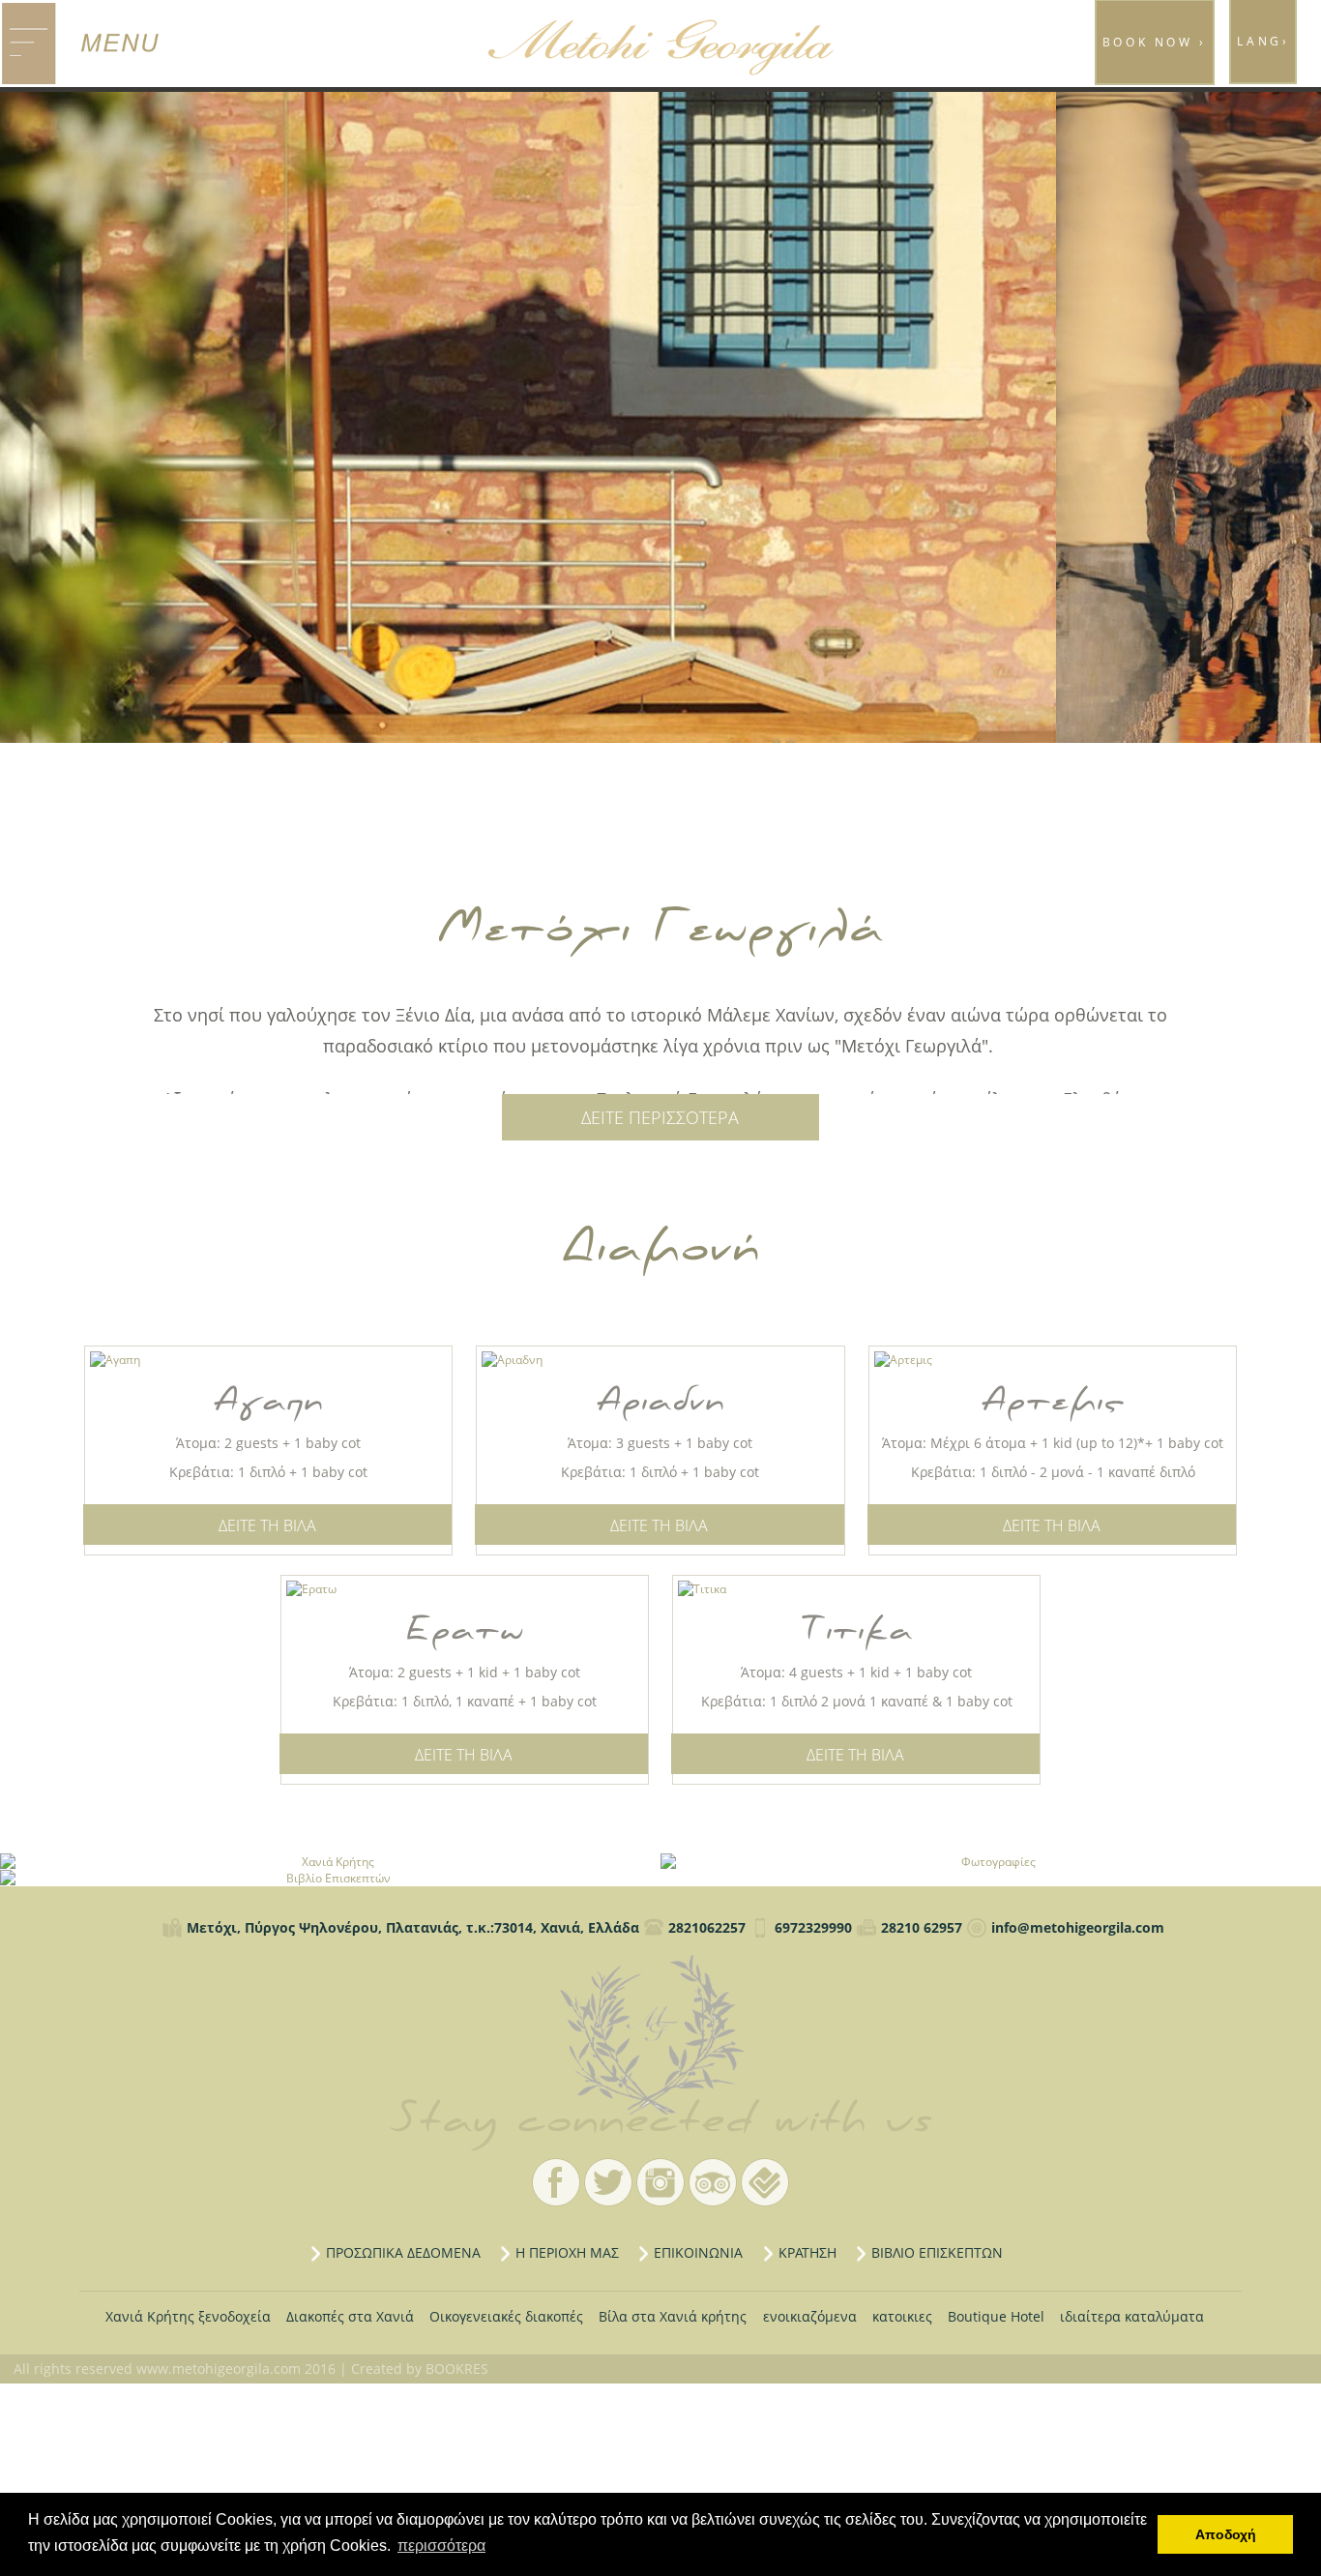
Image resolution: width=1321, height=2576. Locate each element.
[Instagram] (660, 2182)
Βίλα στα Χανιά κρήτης (673, 2316)
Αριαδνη (660, 1401)
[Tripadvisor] (713, 2182)
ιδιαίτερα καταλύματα (1132, 2316)
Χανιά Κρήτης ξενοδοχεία (188, 2316)
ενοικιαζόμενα (810, 2316)
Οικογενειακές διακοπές (506, 2316)
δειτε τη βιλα (267, 1525)
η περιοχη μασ (567, 2252)
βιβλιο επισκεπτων (937, 2252)
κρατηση (807, 2252)
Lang (1263, 41)
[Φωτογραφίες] (991, 1862)
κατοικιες (902, 2316)
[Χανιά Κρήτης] (330, 1862)
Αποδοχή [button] (1226, 2534)
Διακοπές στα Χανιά (350, 2316)
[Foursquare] (765, 2182)
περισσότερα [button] (441, 2546)
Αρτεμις (1053, 1401)
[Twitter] (608, 2182)
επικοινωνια (698, 2252)
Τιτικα (857, 1630)
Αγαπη (268, 1401)
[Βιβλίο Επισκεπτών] (330, 1878)
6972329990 (813, 1927)
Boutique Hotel (996, 2316)
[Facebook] (556, 2182)
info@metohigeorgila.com (1078, 1927)
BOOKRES (457, 2369)
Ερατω (465, 1630)
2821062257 (707, 1927)
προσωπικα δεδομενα (403, 2252)
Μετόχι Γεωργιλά (660, 2035)
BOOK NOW (1155, 42)
